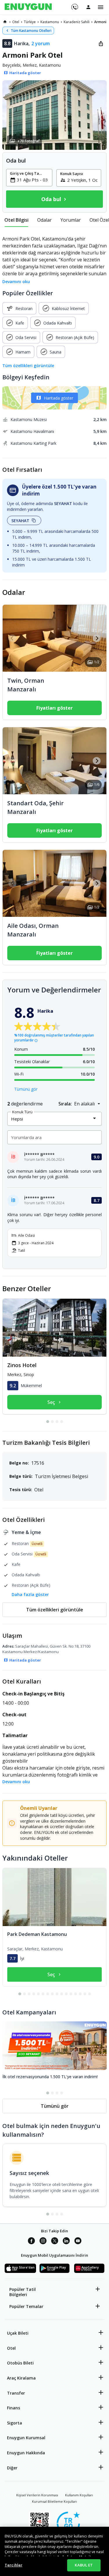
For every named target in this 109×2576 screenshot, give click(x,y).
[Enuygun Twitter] (55, 2242)
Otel (11, 2348)
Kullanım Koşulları (79, 2495)
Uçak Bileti (18, 2333)
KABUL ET (84, 2565)
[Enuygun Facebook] (31, 2242)
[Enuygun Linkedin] (66, 2242)
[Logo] (28, 7)
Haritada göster (59, 398)
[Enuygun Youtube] (78, 2242)
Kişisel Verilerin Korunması (37, 2495)
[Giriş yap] (88, 7)
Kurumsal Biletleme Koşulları (54, 2501)
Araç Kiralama (21, 2378)
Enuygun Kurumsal (26, 2438)
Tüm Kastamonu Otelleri (31, 31)
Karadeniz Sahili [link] (77, 22)
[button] (54, 115)
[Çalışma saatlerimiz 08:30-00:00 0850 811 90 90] (74, 5)
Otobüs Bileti (20, 2363)
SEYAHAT (20, 521)
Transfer (16, 2393)
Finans (14, 2408)
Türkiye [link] (30, 22)
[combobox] (33, 180)
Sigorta (15, 2423)
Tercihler (14, 2565)
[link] (5, 22)
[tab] (16, 220)
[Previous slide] (12, 638)
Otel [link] (16, 22)
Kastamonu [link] (50, 22)
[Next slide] (97, 638)
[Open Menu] (101, 7)
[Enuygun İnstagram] (43, 2242)
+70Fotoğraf (28, 141)
